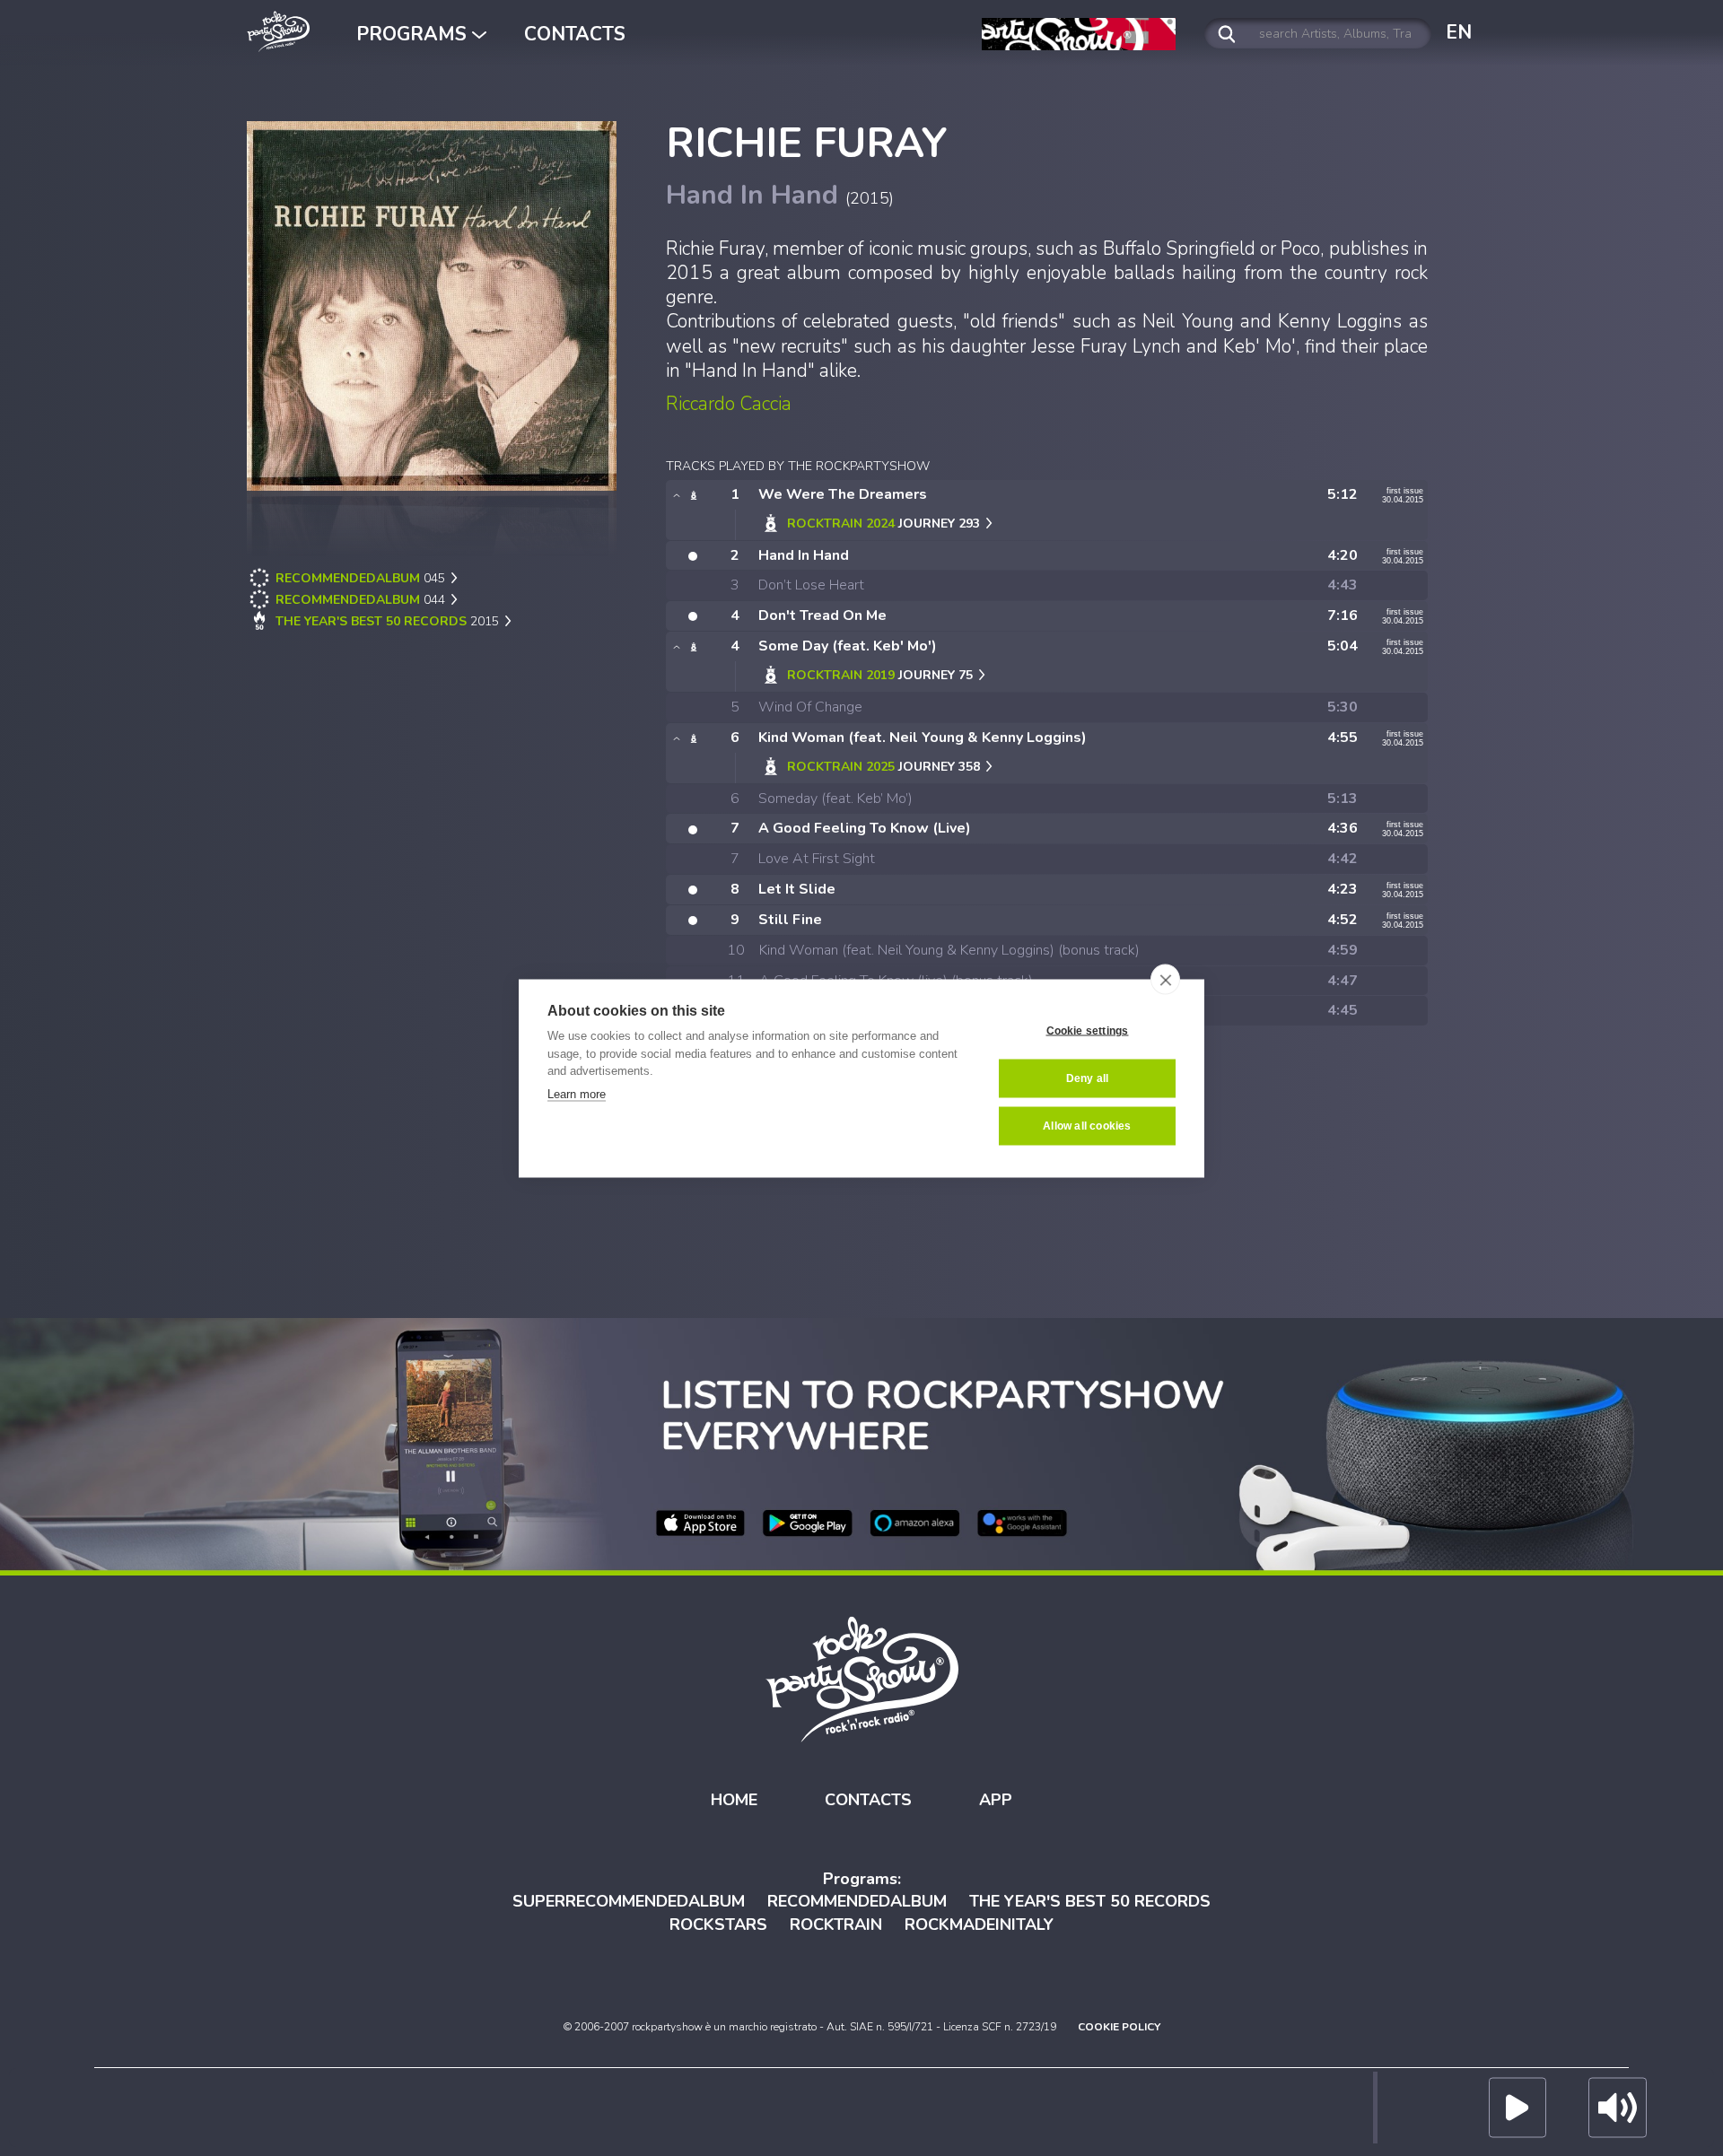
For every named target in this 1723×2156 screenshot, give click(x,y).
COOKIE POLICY (1119, 2027)
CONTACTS (575, 34)
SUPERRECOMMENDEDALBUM (629, 1901)
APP (996, 1800)
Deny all (1088, 1078)
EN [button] (1459, 32)
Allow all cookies (1087, 1126)
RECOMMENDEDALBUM (857, 1901)
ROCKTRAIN (836, 1925)
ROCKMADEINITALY (979, 1925)
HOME (734, 1800)
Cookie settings (1088, 1031)
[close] (1165, 979)
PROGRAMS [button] (414, 34)
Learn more (577, 1093)
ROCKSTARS (718, 1925)
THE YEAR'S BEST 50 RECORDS (1090, 1901)
